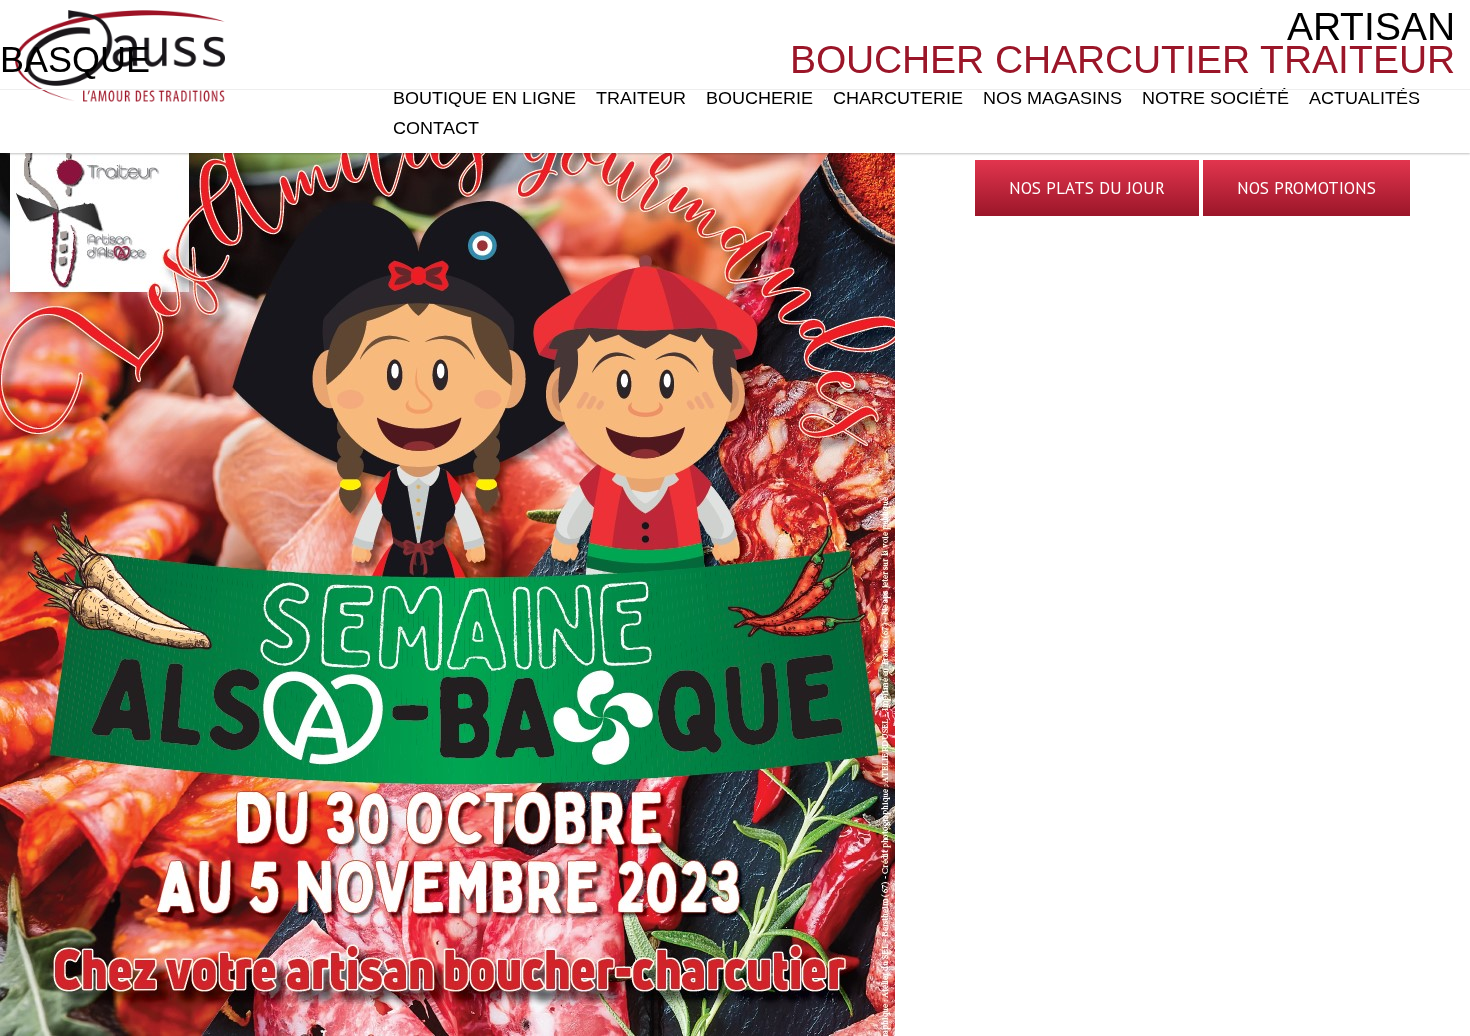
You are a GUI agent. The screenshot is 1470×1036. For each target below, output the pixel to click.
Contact (436, 128)
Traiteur (641, 98)
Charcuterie (898, 98)
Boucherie (759, 98)
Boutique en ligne (484, 98)
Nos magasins (1052, 98)
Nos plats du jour (1087, 188)
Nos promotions (1306, 188)
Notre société (1215, 98)
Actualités (1364, 98)
